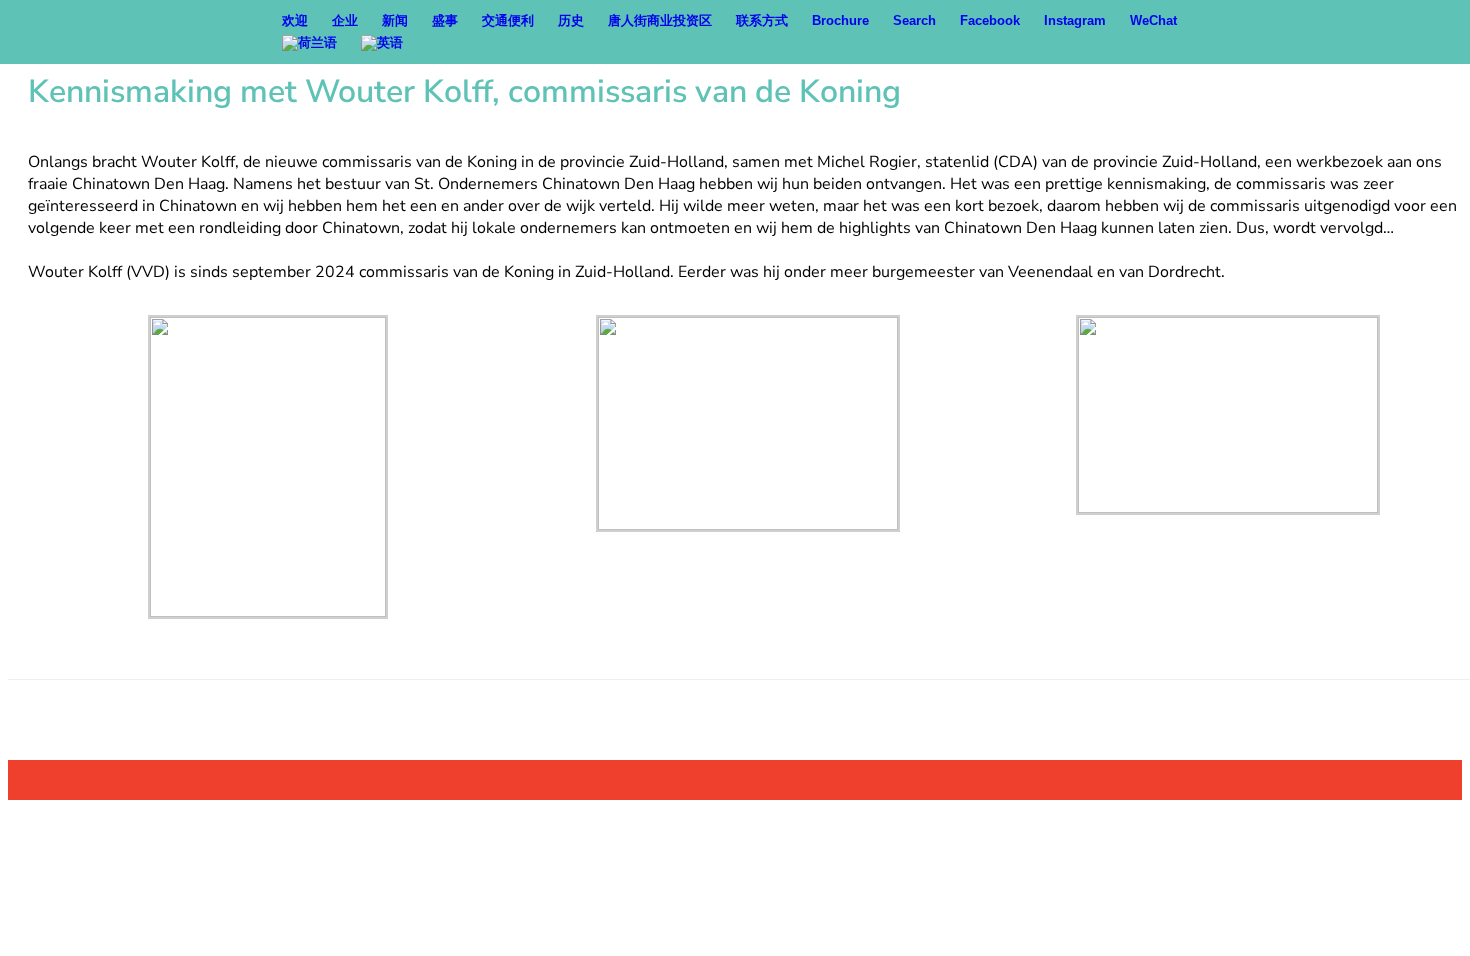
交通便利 (508, 20)
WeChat (1153, 20)
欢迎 (295, 20)
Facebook (990, 20)
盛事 (445, 20)
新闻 (395, 20)
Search (914, 20)
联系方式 (762, 20)
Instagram (1075, 20)
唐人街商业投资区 (660, 20)
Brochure (840, 20)
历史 (571, 20)
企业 (345, 20)
